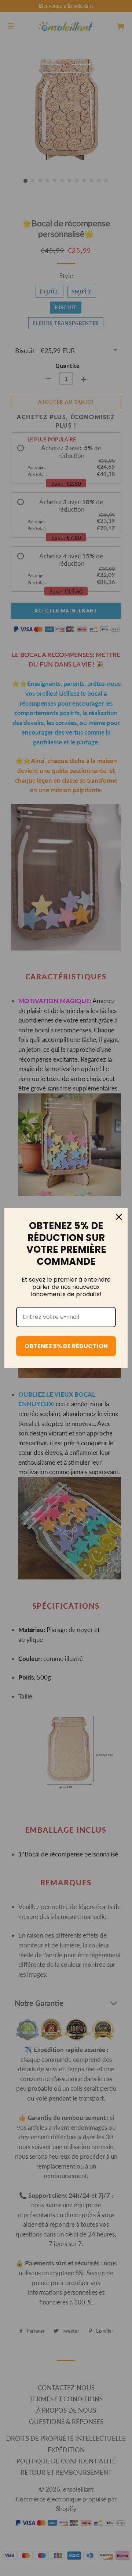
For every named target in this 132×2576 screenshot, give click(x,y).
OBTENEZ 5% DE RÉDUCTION (66, 1346)
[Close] (119, 1217)
